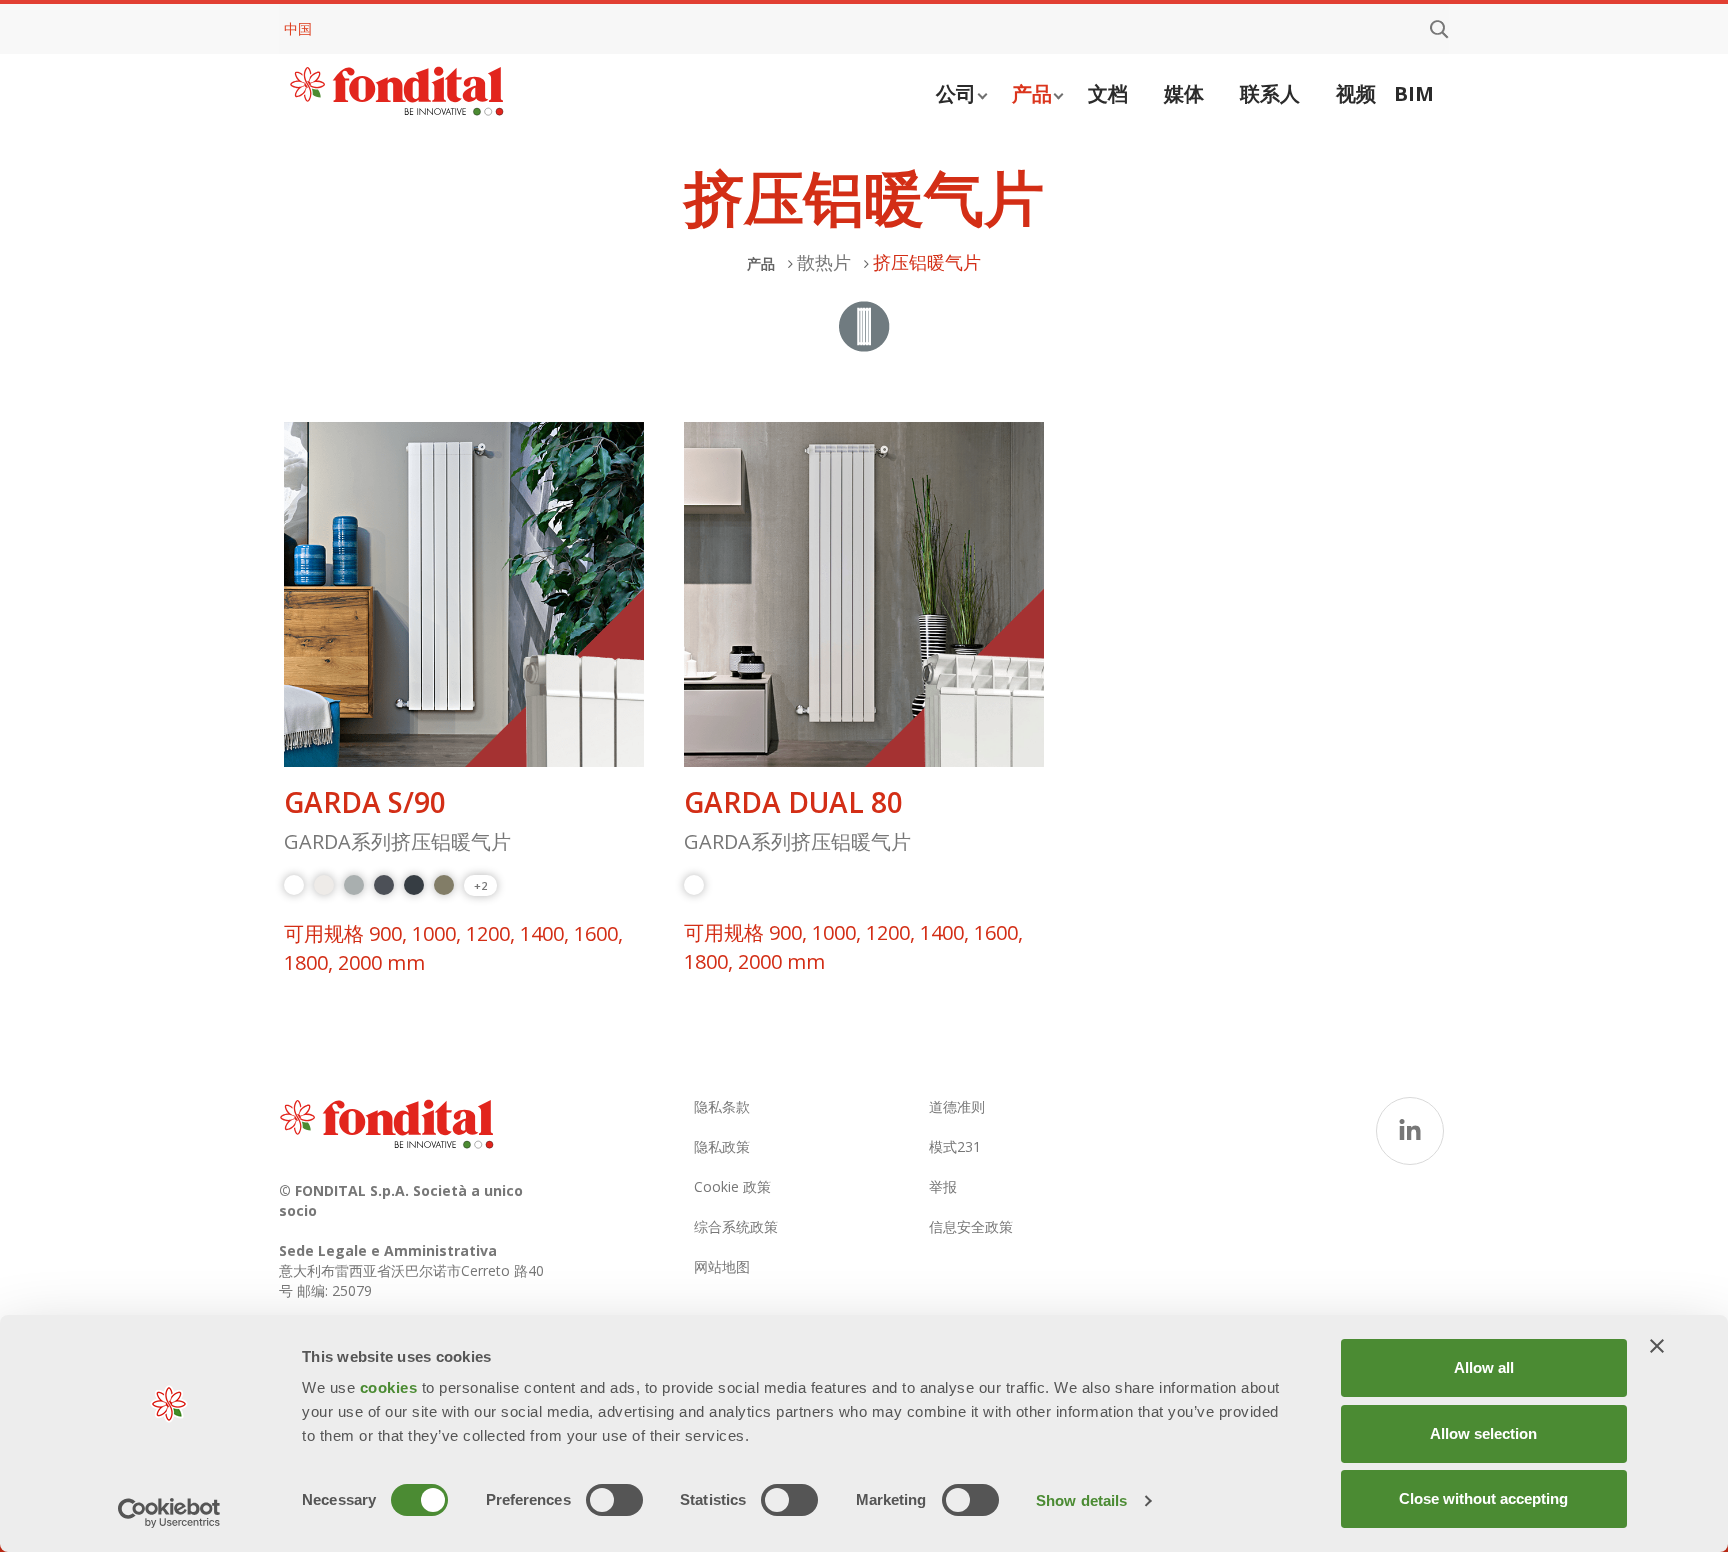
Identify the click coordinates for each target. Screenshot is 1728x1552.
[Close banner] (1657, 1346)
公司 (956, 93)
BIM (1414, 93)
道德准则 (957, 1106)
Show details (1081, 1500)
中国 (298, 28)
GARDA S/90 (365, 802)
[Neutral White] (324, 885)
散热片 (824, 262)
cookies (391, 1387)
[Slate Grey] (384, 885)
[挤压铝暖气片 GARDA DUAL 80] (864, 595)
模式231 (955, 1146)
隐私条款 (722, 1106)
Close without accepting (1483, 1498)
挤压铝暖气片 (927, 262)
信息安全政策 (971, 1226)
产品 (1032, 93)
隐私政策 (722, 1146)
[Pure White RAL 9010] (294, 885)
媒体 (1184, 93)
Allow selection (1483, 1433)
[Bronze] (444, 885)
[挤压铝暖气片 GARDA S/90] (464, 595)
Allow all (1484, 1367)
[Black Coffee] (414, 885)
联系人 (1270, 93)
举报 (943, 1186)
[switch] (614, 1500)
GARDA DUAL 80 (793, 802)
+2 (480, 885)
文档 (1108, 93)
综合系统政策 (736, 1226)
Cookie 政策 (732, 1186)
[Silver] (354, 885)
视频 (1356, 93)
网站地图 (722, 1266)
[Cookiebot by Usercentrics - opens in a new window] (169, 1513)
